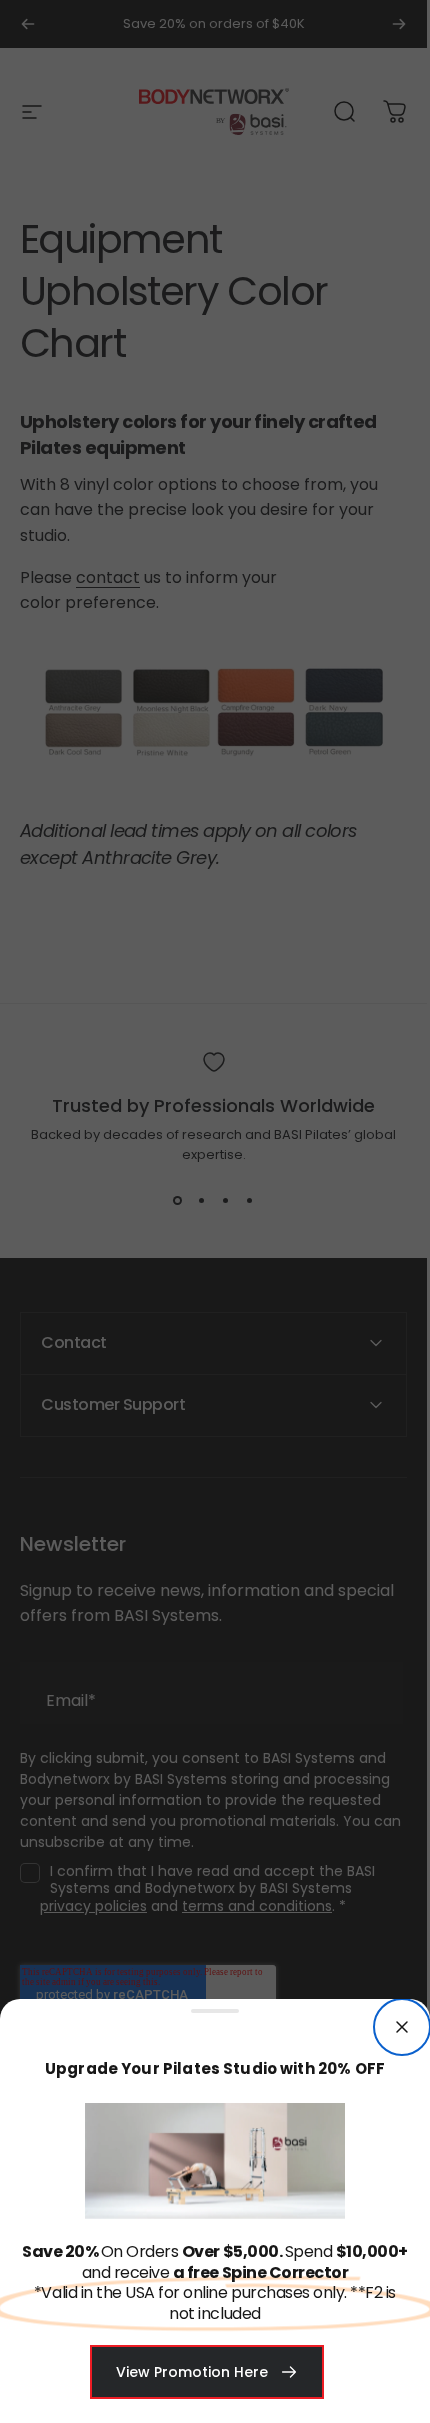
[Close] (402, 2027)
